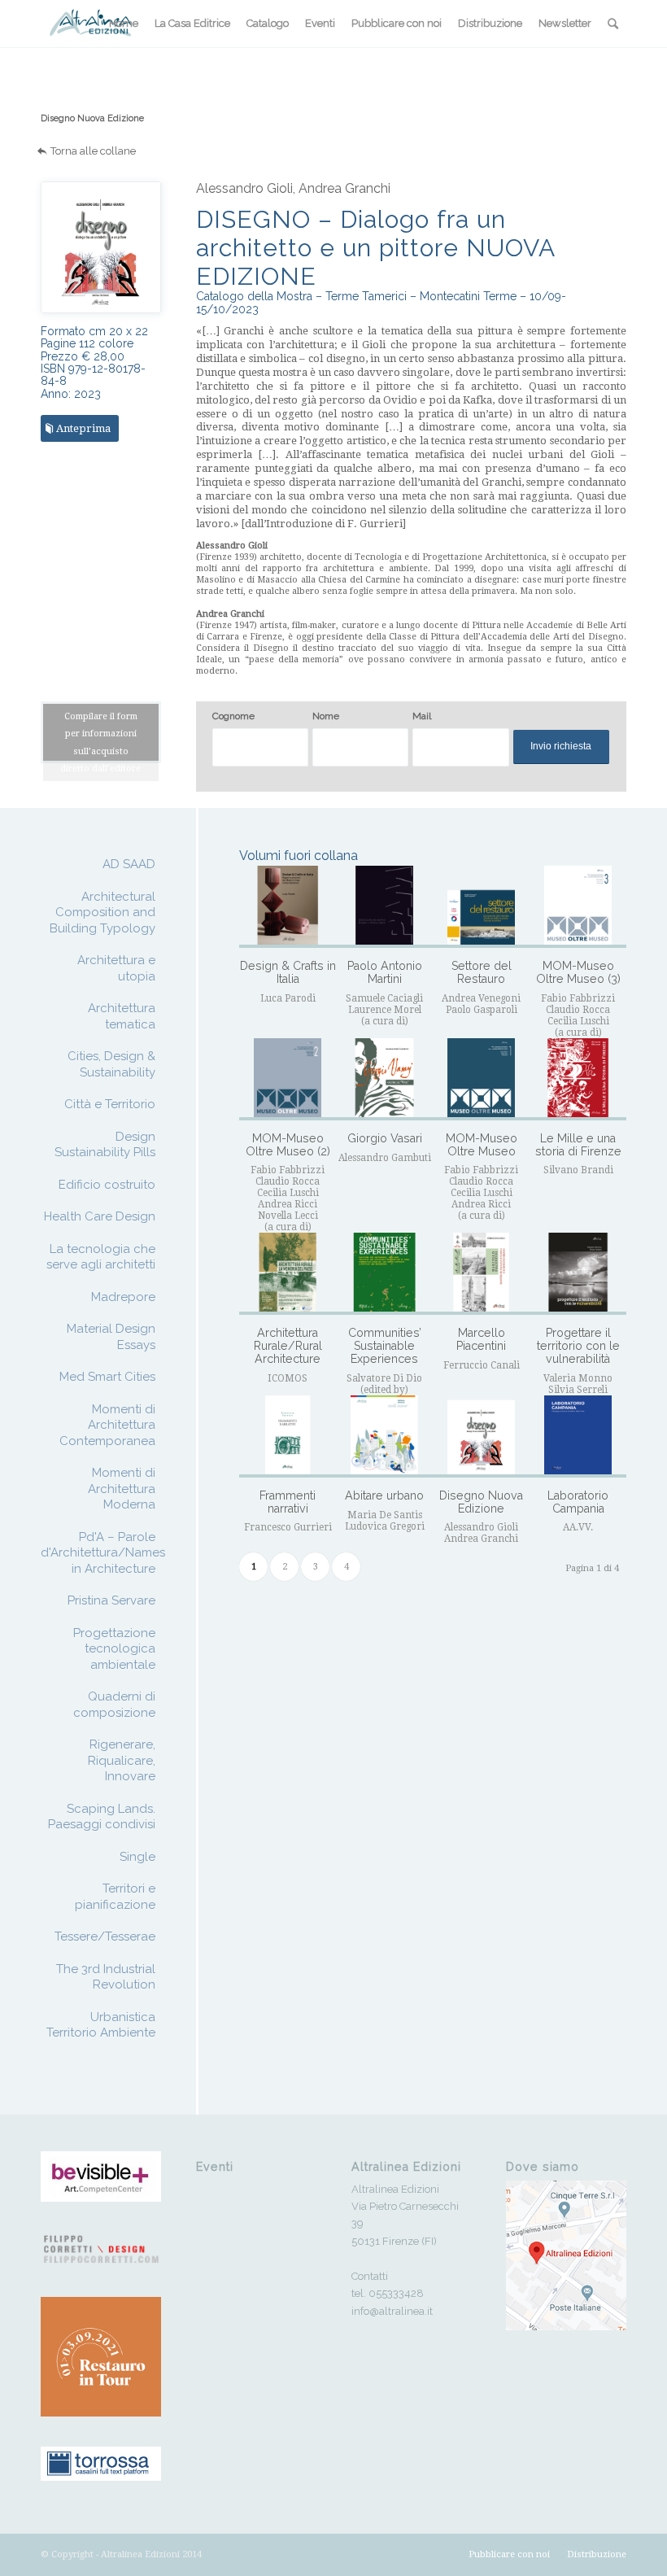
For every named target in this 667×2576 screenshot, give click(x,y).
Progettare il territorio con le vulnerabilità (578, 1345)
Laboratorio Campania (578, 1502)
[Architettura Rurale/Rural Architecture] (288, 1274)
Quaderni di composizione (114, 1705)
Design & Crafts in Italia (288, 972)
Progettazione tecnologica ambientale (114, 1649)
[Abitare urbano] (384, 1436)
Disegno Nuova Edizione (92, 118)
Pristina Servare (111, 1600)
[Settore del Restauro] (481, 907)
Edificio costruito (107, 1185)
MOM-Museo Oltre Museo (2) (288, 1145)
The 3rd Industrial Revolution (106, 1977)
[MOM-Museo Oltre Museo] (481, 1079)
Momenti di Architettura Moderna (122, 1489)
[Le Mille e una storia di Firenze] (578, 1079)
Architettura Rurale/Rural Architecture (288, 1345)
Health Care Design (100, 1216)
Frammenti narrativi (288, 1502)
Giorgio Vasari (385, 1138)
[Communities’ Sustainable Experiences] (384, 1274)
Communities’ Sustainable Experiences (385, 1345)
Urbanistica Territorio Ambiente (101, 2025)
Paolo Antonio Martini (385, 972)
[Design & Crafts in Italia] (288, 907)
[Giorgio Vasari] (384, 1079)
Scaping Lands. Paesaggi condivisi (102, 1817)
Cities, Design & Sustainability (111, 1064)
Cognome (233, 716)
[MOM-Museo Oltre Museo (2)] (288, 1079)
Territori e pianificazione (115, 1897)
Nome (326, 716)
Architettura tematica (122, 1016)
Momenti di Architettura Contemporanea (107, 1425)
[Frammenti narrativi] (288, 1436)
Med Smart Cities (107, 1377)
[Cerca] (613, 24)
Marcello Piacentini (481, 1339)
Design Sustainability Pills (105, 1145)
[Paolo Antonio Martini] (384, 907)
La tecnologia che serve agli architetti (101, 1257)
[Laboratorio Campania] (578, 1436)
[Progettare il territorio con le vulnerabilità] (578, 1274)
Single (137, 1857)
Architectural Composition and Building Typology (102, 913)
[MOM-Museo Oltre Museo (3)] (578, 907)
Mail (422, 716)
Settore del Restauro (482, 972)
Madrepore (123, 1297)
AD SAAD (129, 864)
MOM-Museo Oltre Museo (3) (578, 972)
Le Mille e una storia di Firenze (578, 1145)
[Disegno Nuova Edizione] (481, 1436)
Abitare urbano (384, 1495)
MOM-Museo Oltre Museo (482, 1145)
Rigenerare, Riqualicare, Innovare (122, 1760)
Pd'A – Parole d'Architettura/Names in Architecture (103, 1553)
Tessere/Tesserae (105, 1936)
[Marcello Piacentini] (481, 1274)
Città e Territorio (110, 1104)
